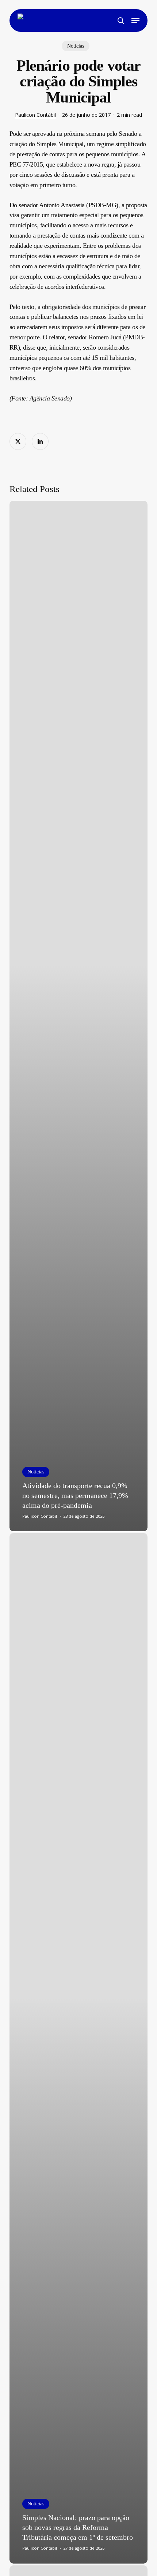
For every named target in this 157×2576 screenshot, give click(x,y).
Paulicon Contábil (35, 115)
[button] (135, 20)
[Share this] (18, 441)
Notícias (76, 46)
